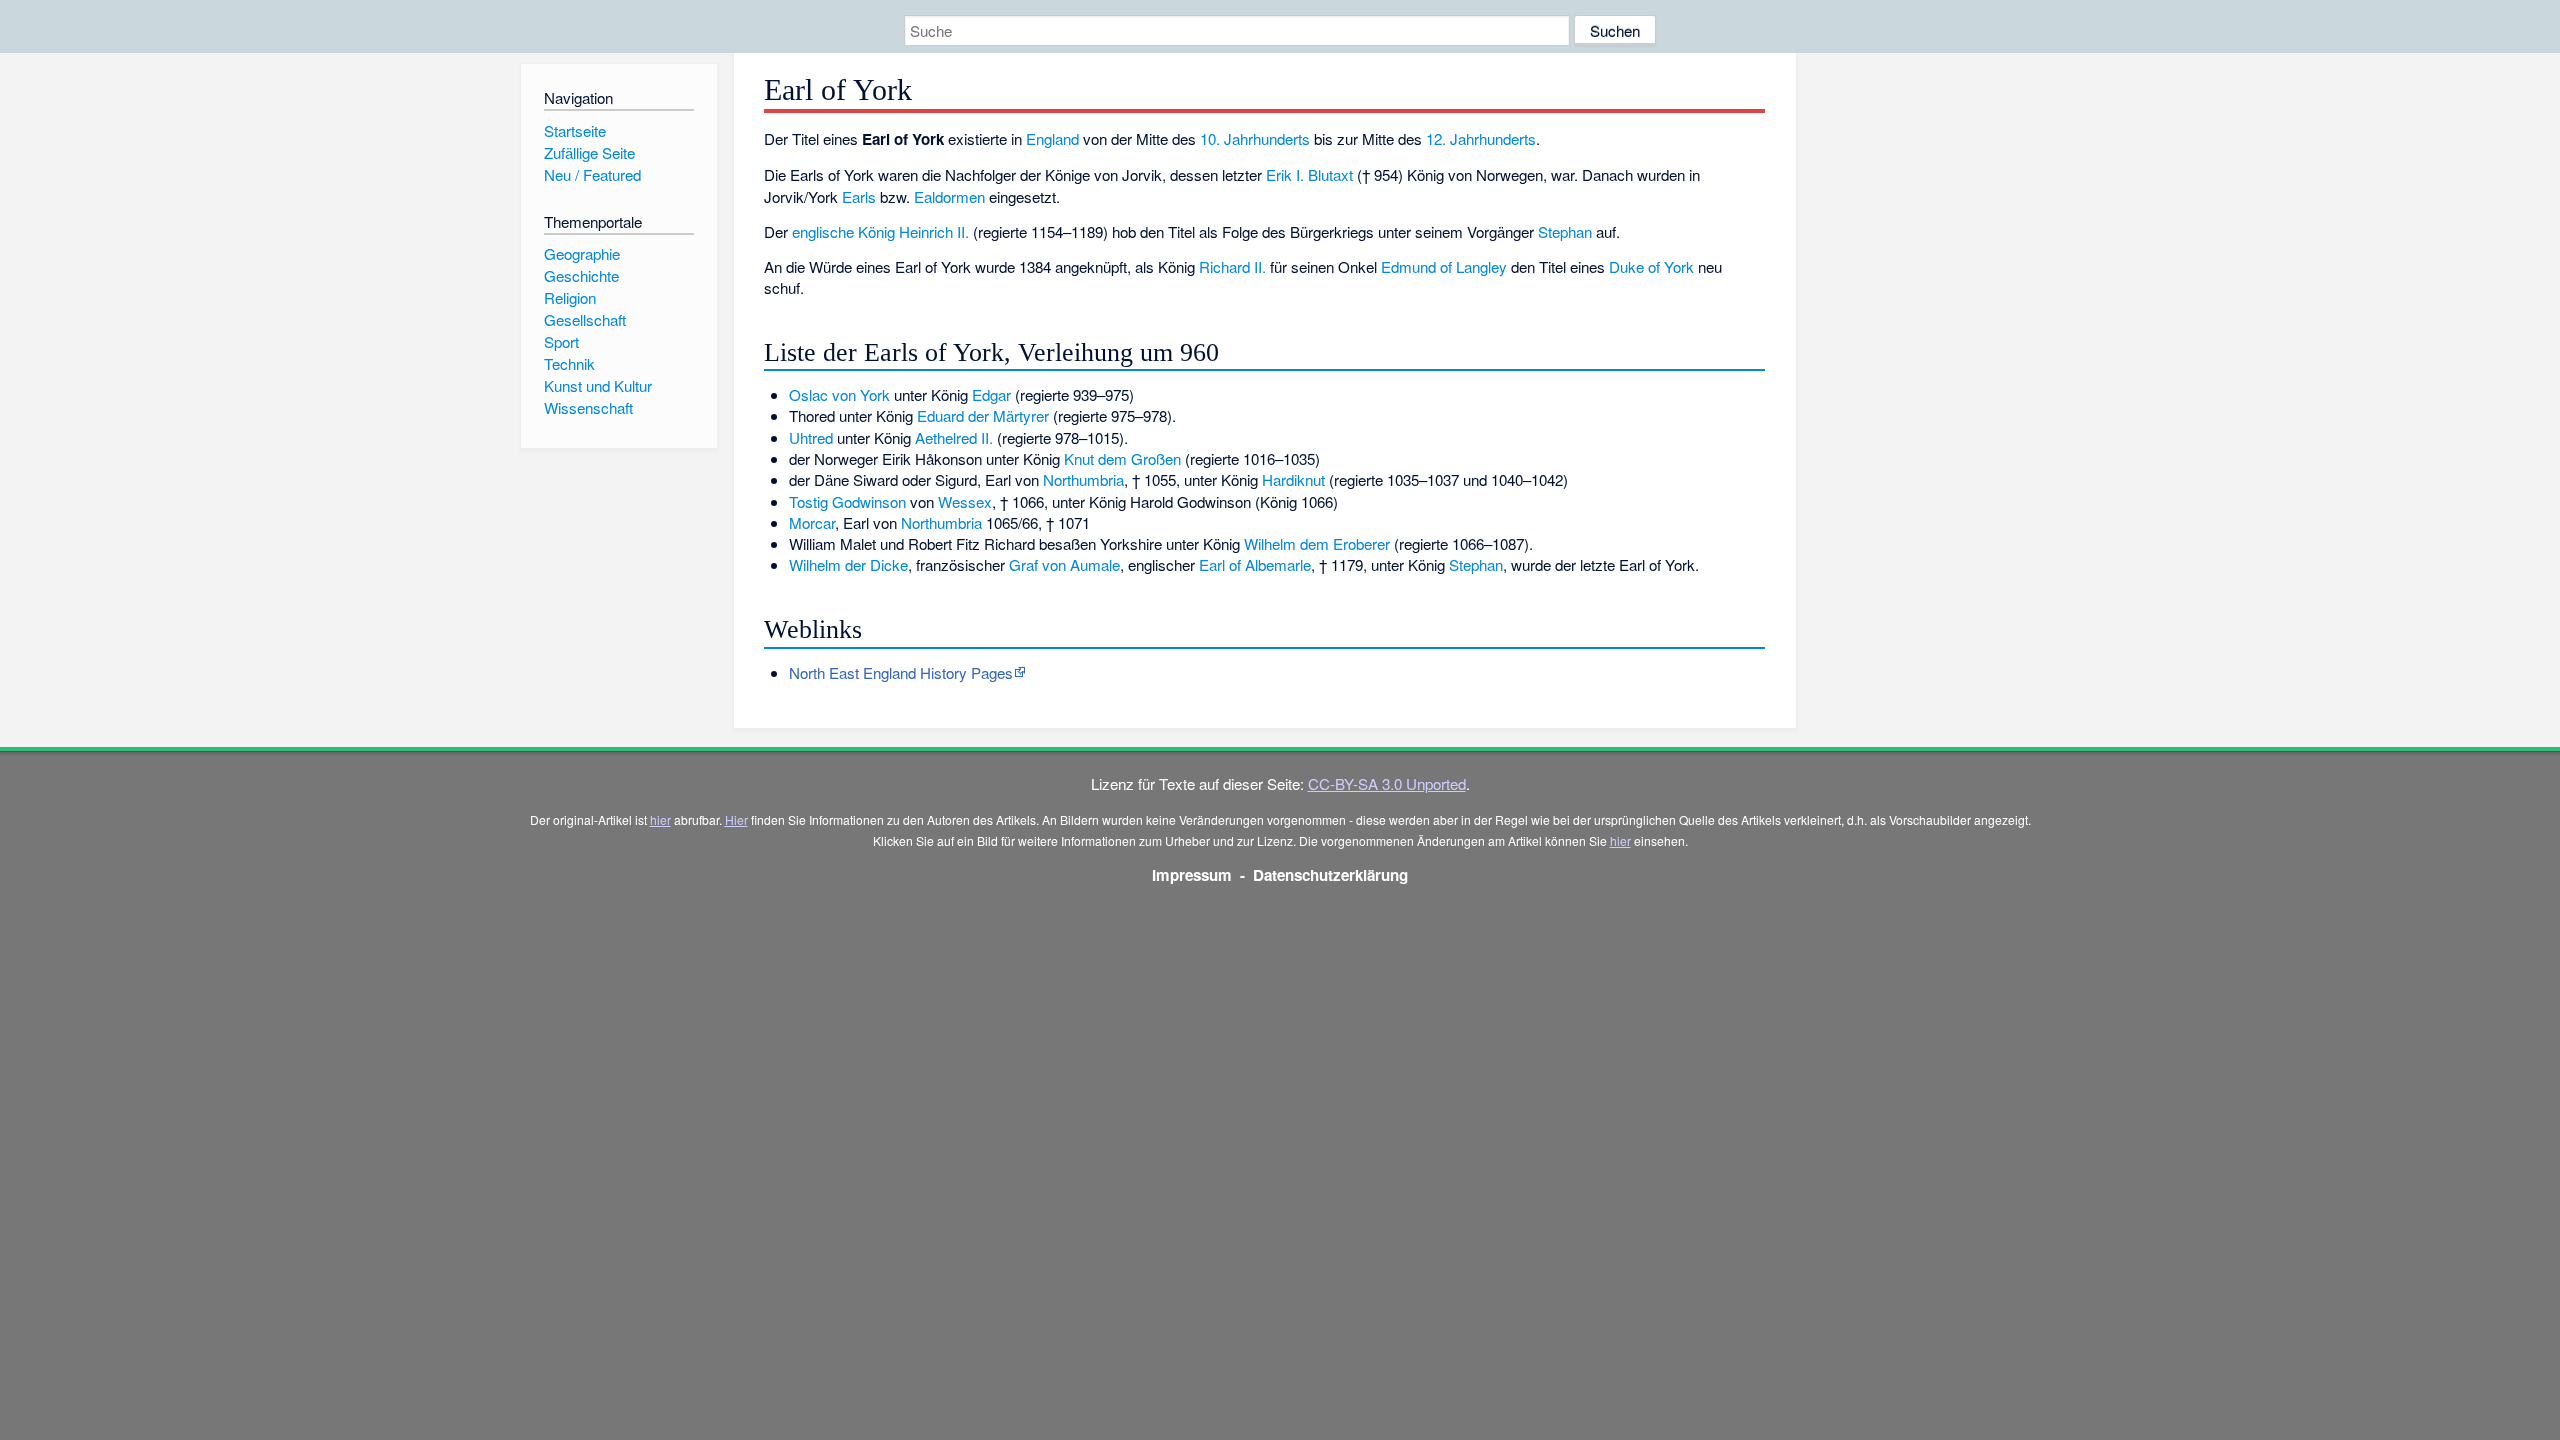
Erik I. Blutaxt (1309, 174)
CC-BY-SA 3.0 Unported (1387, 783)
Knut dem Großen (1122, 458)
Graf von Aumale (1064, 564)
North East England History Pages (901, 672)
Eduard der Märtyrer (983, 415)
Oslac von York (839, 394)
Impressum (1192, 875)
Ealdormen (949, 196)
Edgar (991, 394)
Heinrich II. (934, 231)
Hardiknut (1293, 479)
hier (660, 819)
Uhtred (811, 437)
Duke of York (1651, 266)
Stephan (1565, 231)
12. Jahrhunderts (1481, 138)
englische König (843, 231)
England (1052, 138)
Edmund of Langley (1444, 266)
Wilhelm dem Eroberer (1317, 543)
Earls (859, 196)
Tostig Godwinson (847, 501)
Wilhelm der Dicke (848, 564)
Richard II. (1232, 266)
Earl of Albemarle (1255, 564)
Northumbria (1083, 479)
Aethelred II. (954, 437)
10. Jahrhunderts (1255, 138)
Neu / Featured (592, 174)
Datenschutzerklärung (1330, 875)
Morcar (812, 522)
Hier (736, 819)
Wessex (965, 501)
